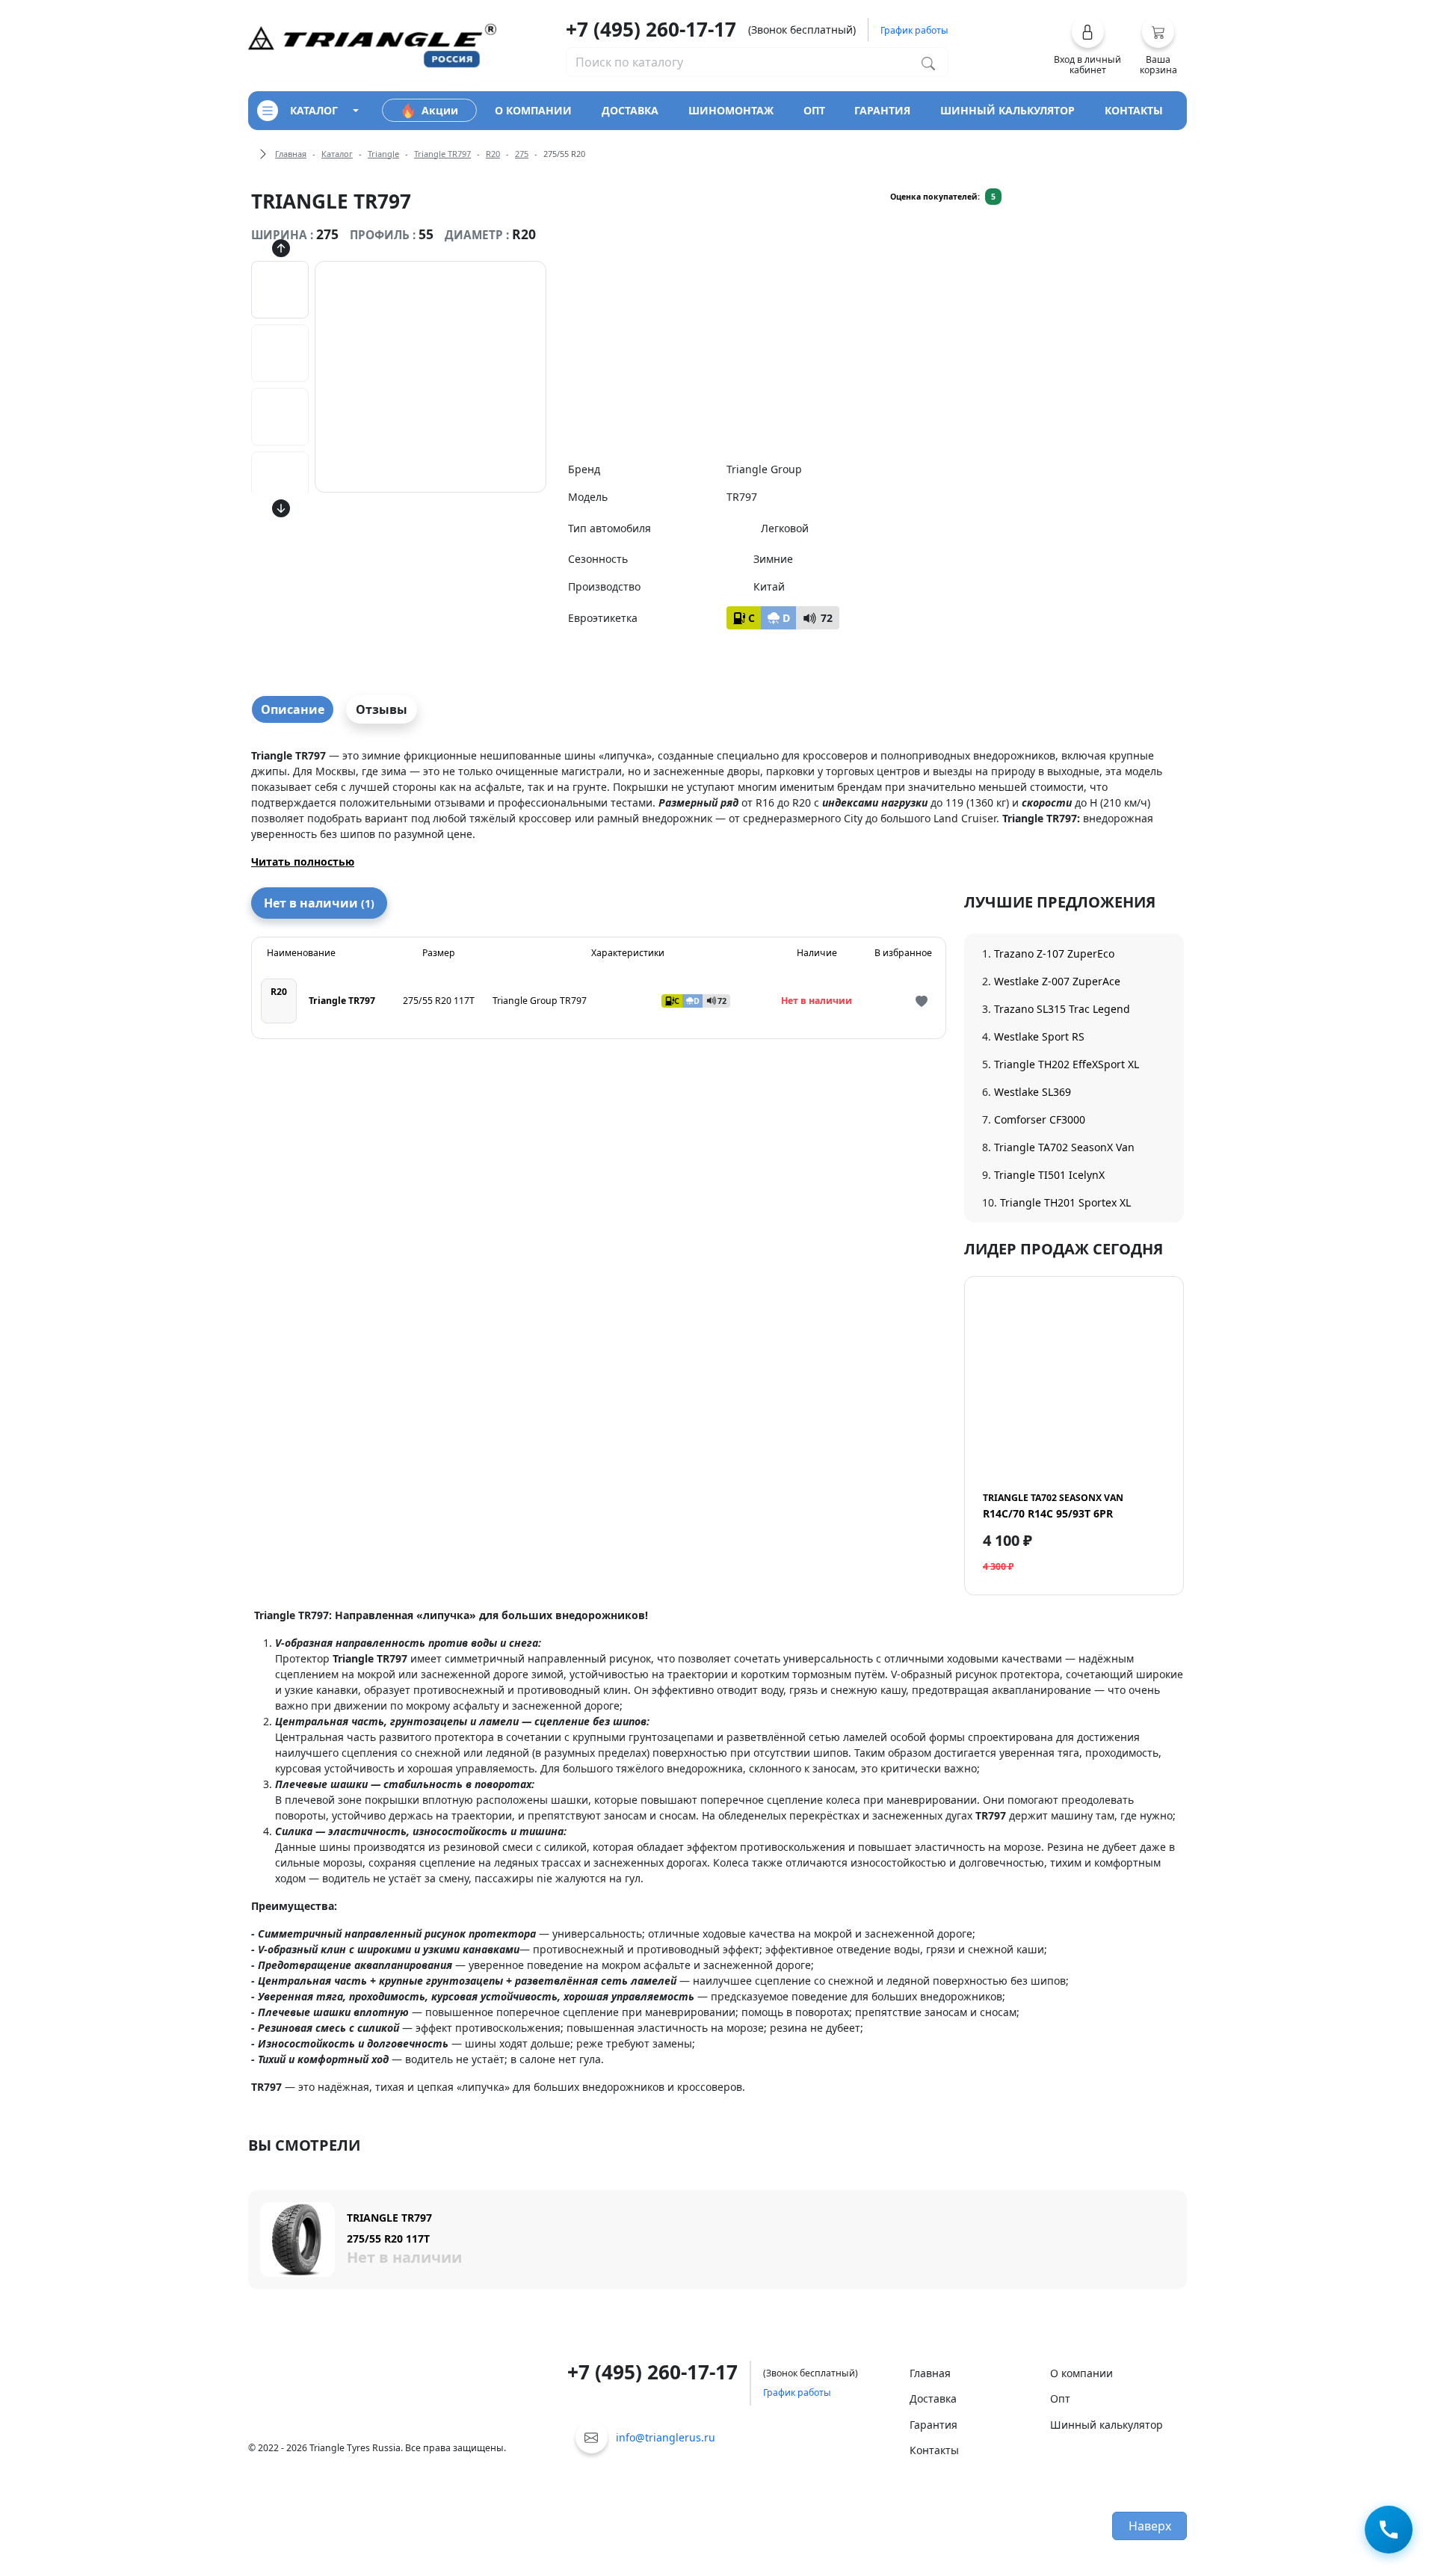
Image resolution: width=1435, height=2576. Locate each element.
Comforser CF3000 (1040, 1119)
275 (522, 154)
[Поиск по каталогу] (928, 62)
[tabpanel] (717, 808)
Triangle (383, 154)
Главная (291, 154)
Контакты (934, 2450)
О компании (1081, 2373)
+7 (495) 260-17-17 (651, 29)
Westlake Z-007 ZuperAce (1057, 981)
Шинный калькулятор (1107, 2425)
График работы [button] (914, 30)
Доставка (933, 2398)
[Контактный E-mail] (592, 2437)
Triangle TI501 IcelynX (1049, 1175)
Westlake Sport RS (1039, 1036)
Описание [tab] (293, 709)
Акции (440, 110)
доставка (630, 110)
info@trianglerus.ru (666, 2437)
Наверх (1150, 2526)
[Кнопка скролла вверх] (281, 247)
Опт (1060, 2398)
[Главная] (372, 44)
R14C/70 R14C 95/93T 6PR (1053, 1506)
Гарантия (933, 2425)
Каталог (337, 154)
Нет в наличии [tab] (319, 903)
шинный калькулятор (1007, 110)
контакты (1134, 110)
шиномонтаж (731, 110)
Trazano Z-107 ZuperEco (1054, 953)
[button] (1088, 46)
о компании (533, 110)
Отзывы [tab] (382, 709)
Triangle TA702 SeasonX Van (1064, 1147)
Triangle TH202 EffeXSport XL (1067, 1064)
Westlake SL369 (1033, 1092)
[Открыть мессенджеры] (1389, 2528)
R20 (493, 154)
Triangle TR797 (442, 154)
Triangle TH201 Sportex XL (1065, 1202)
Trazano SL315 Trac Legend (1062, 1009)
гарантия (882, 110)
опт (814, 110)
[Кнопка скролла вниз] (281, 508)
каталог (314, 110)
